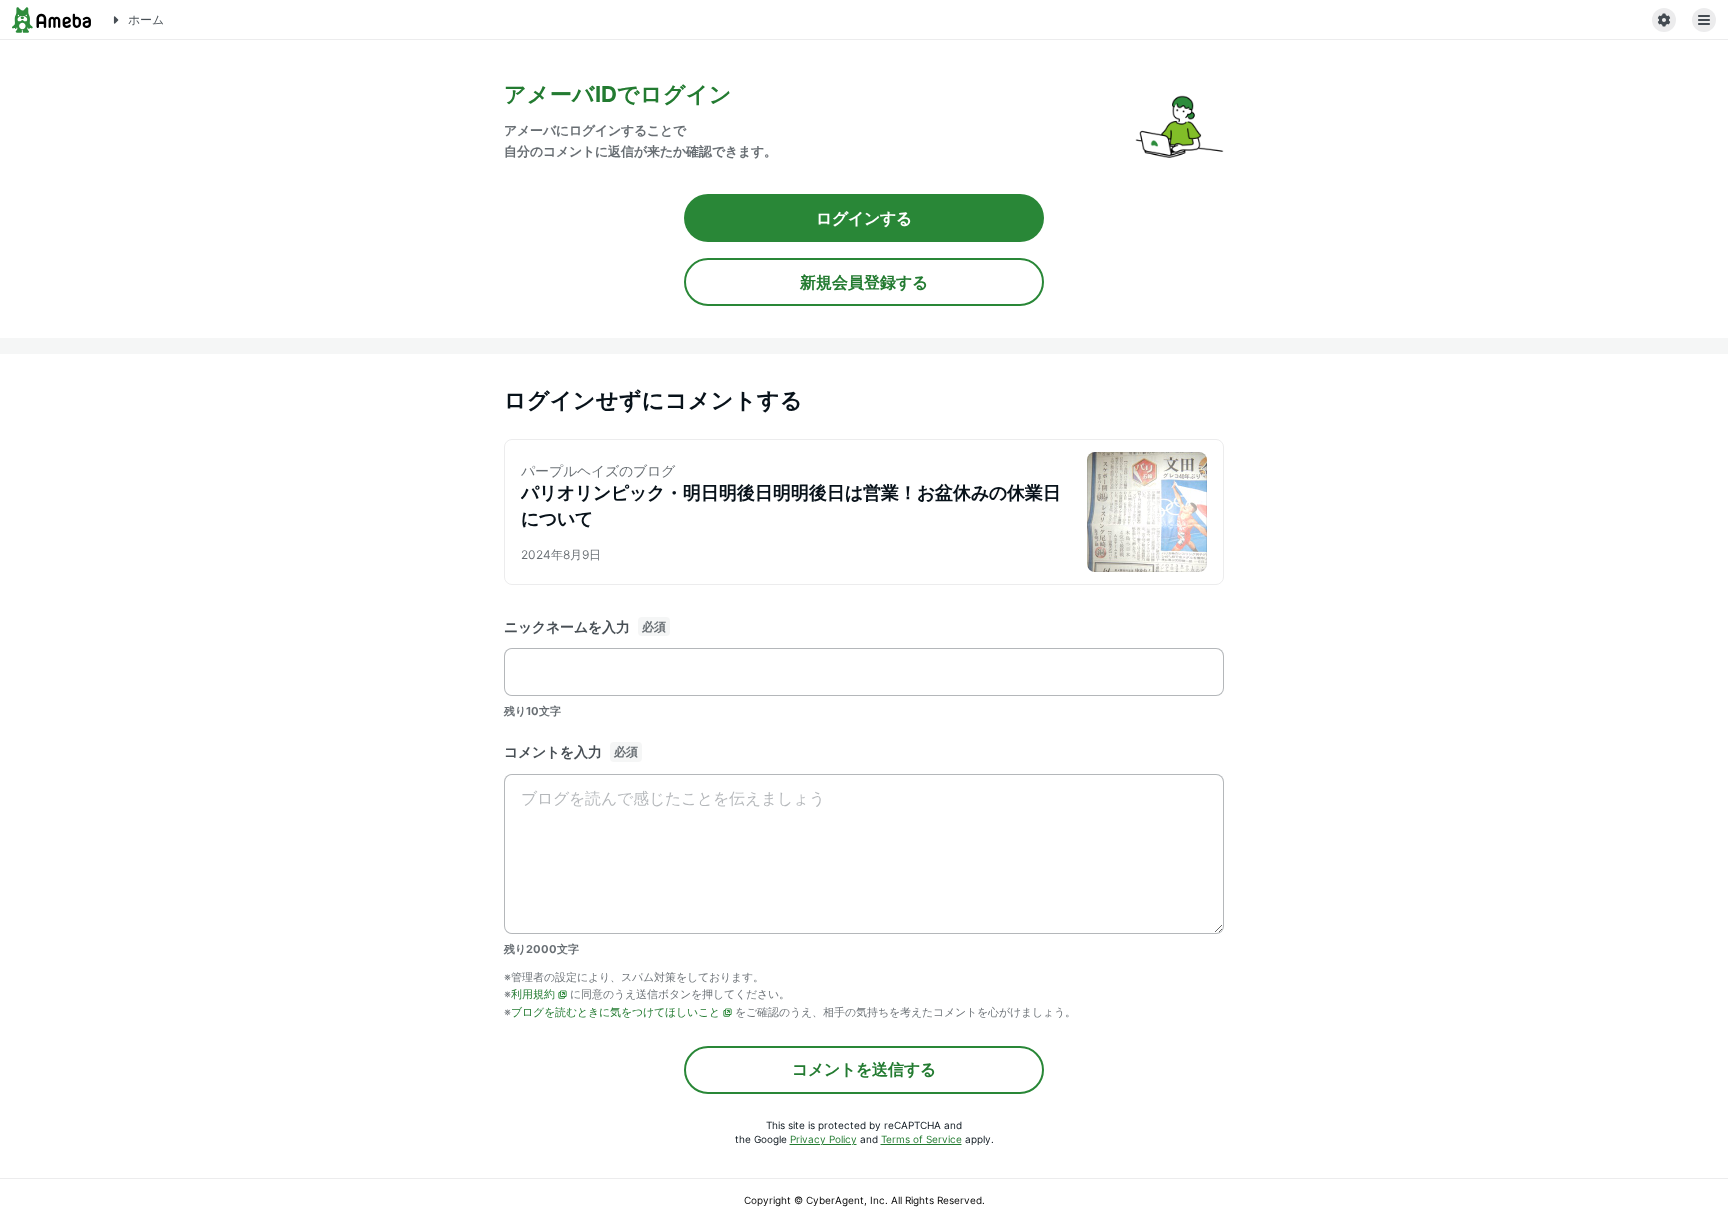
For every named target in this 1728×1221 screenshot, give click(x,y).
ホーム (146, 19)
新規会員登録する (864, 282)
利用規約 (533, 994)
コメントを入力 (553, 751)
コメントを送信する (864, 1069)
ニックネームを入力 (567, 626)
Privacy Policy (823, 1139)
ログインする (864, 218)
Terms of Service (921, 1139)
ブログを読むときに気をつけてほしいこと (615, 1012)
